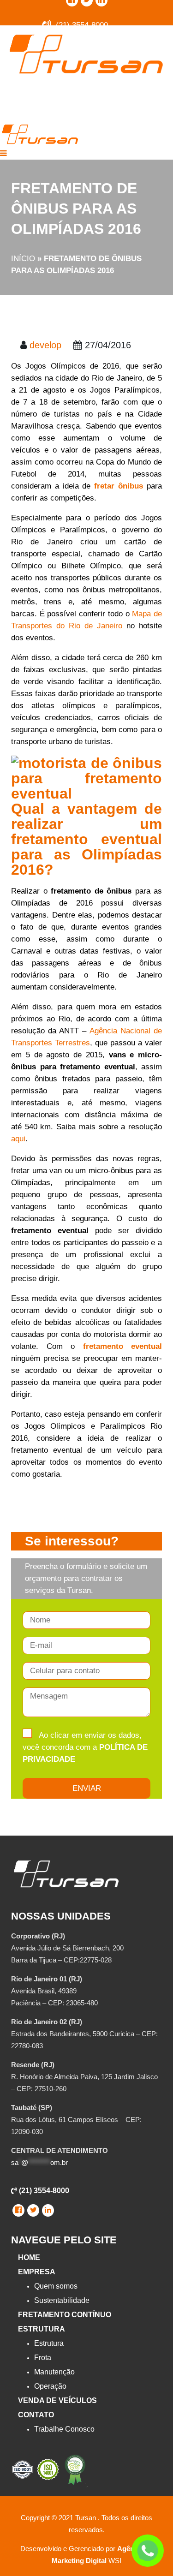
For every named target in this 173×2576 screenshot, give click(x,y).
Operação (50, 2386)
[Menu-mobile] (3, 153)
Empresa (37, 2272)
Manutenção (54, 2372)
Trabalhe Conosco (64, 2429)
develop (45, 345)
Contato (36, 2415)
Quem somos (56, 2286)
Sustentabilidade (62, 2300)
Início (23, 259)
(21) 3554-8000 (43, 2191)
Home (29, 2257)
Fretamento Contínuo (65, 2315)
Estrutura (42, 2329)
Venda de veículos (57, 2400)
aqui (18, 1139)
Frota (43, 2358)
